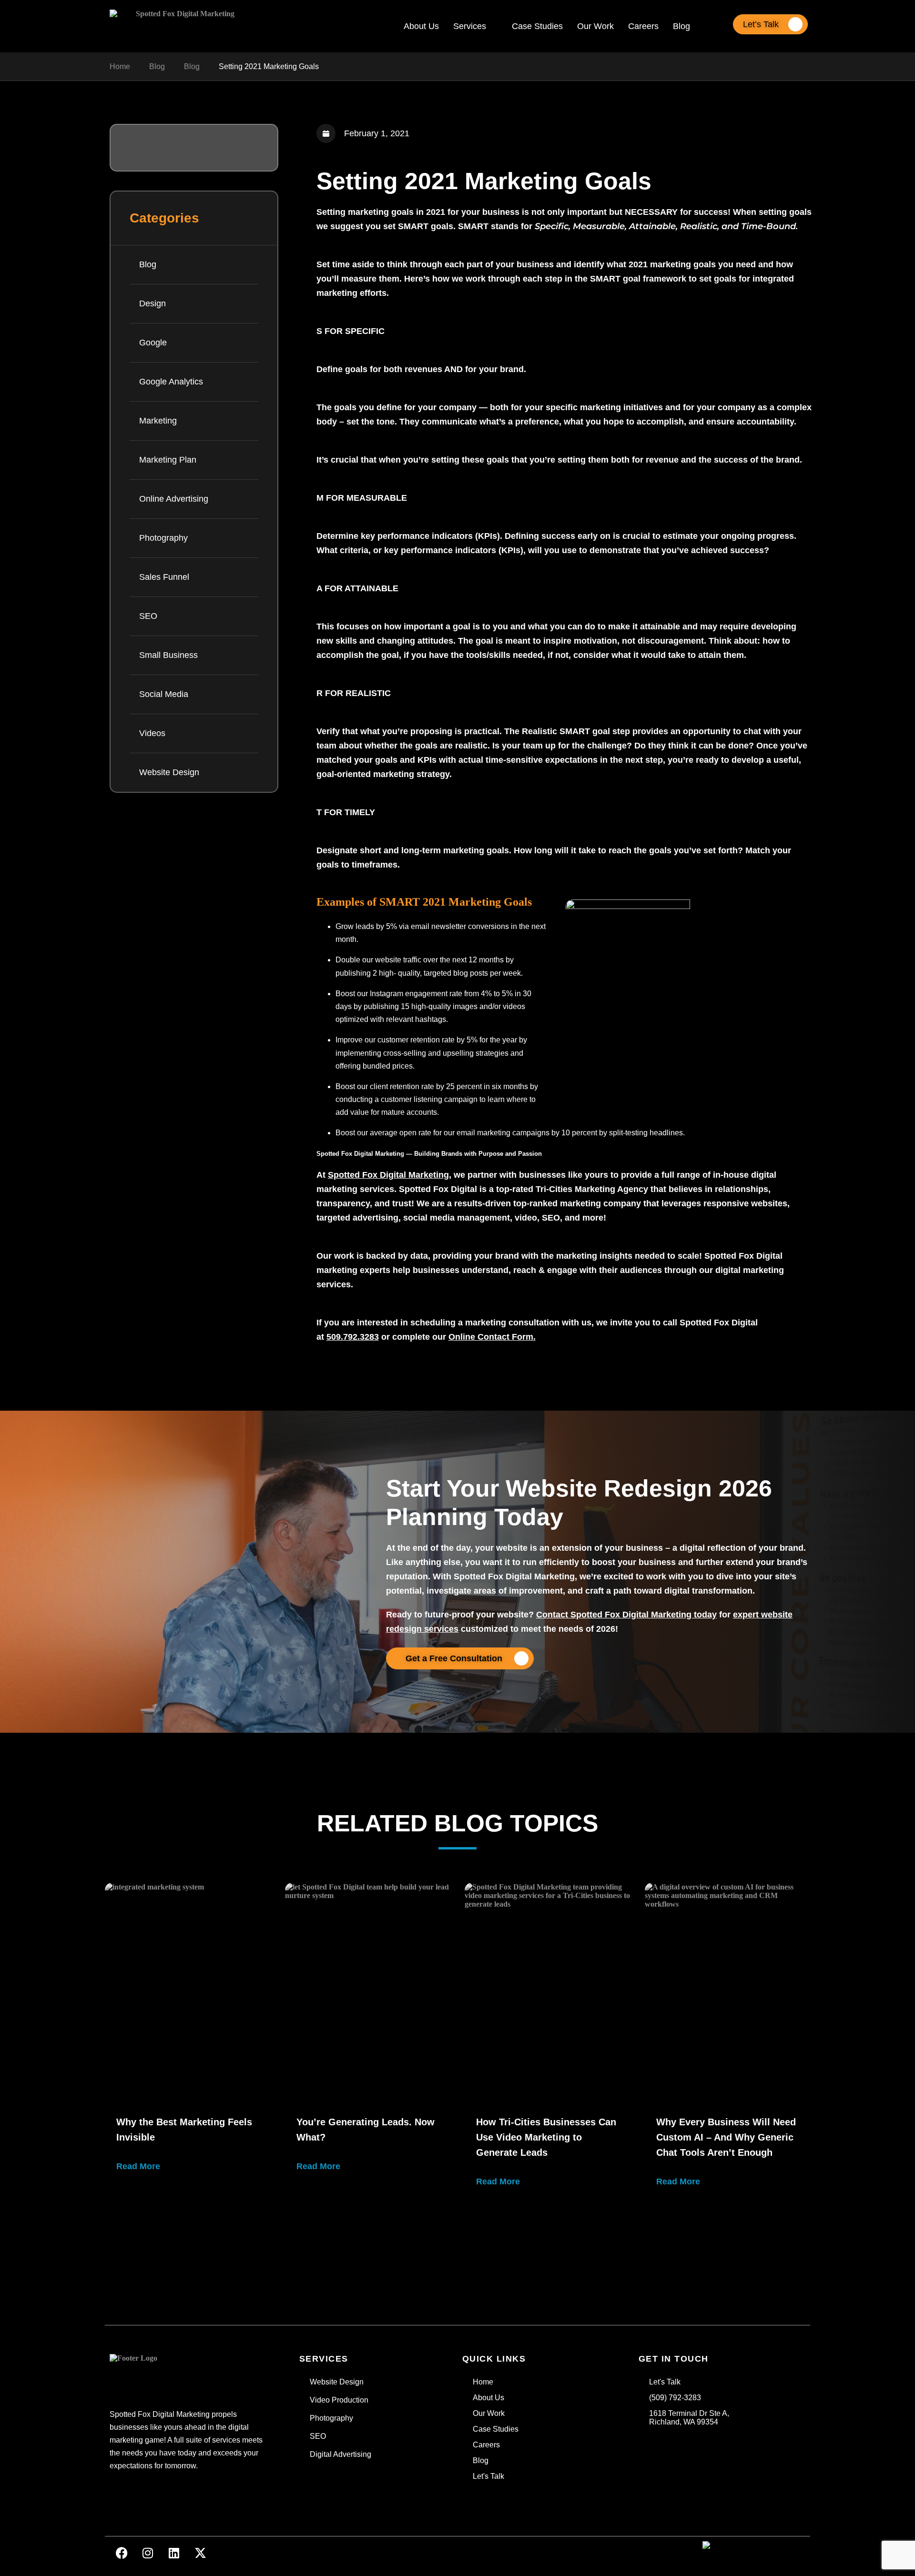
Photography (163, 538)
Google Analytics (171, 382)
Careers (643, 26)
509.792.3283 (353, 1337)
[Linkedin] (174, 2553)
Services (470, 26)
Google (153, 343)
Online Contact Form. (492, 1337)
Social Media (164, 694)
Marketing (158, 421)
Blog (681, 26)
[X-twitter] (200, 2553)
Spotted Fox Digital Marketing (388, 1175)
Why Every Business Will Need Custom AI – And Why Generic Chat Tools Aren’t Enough (726, 2137)
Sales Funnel (164, 577)
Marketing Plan (168, 460)
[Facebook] (122, 2553)
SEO (148, 616)
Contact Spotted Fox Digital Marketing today (626, 1615)
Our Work (595, 26)
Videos (152, 733)
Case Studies (537, 26)
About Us (421, 26)
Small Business (168, 655)
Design (152, 303)
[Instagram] (148, 2553)
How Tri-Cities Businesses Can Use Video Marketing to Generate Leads (546, 2137)
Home (120, 66)
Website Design (169, 772)
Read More (138, 2166)
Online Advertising (174, 499)
